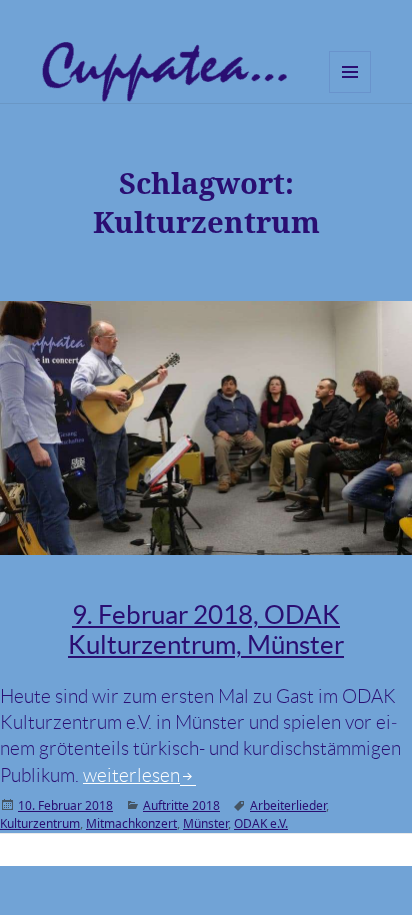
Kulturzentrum (40, 823)
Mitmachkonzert (131, 823)
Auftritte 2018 (181, 805)
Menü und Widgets (350, 92)
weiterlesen (139, 775)
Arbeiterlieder (288, 805)
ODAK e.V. (261, 823)
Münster (205, 823)
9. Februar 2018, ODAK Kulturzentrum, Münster (206, 629)
